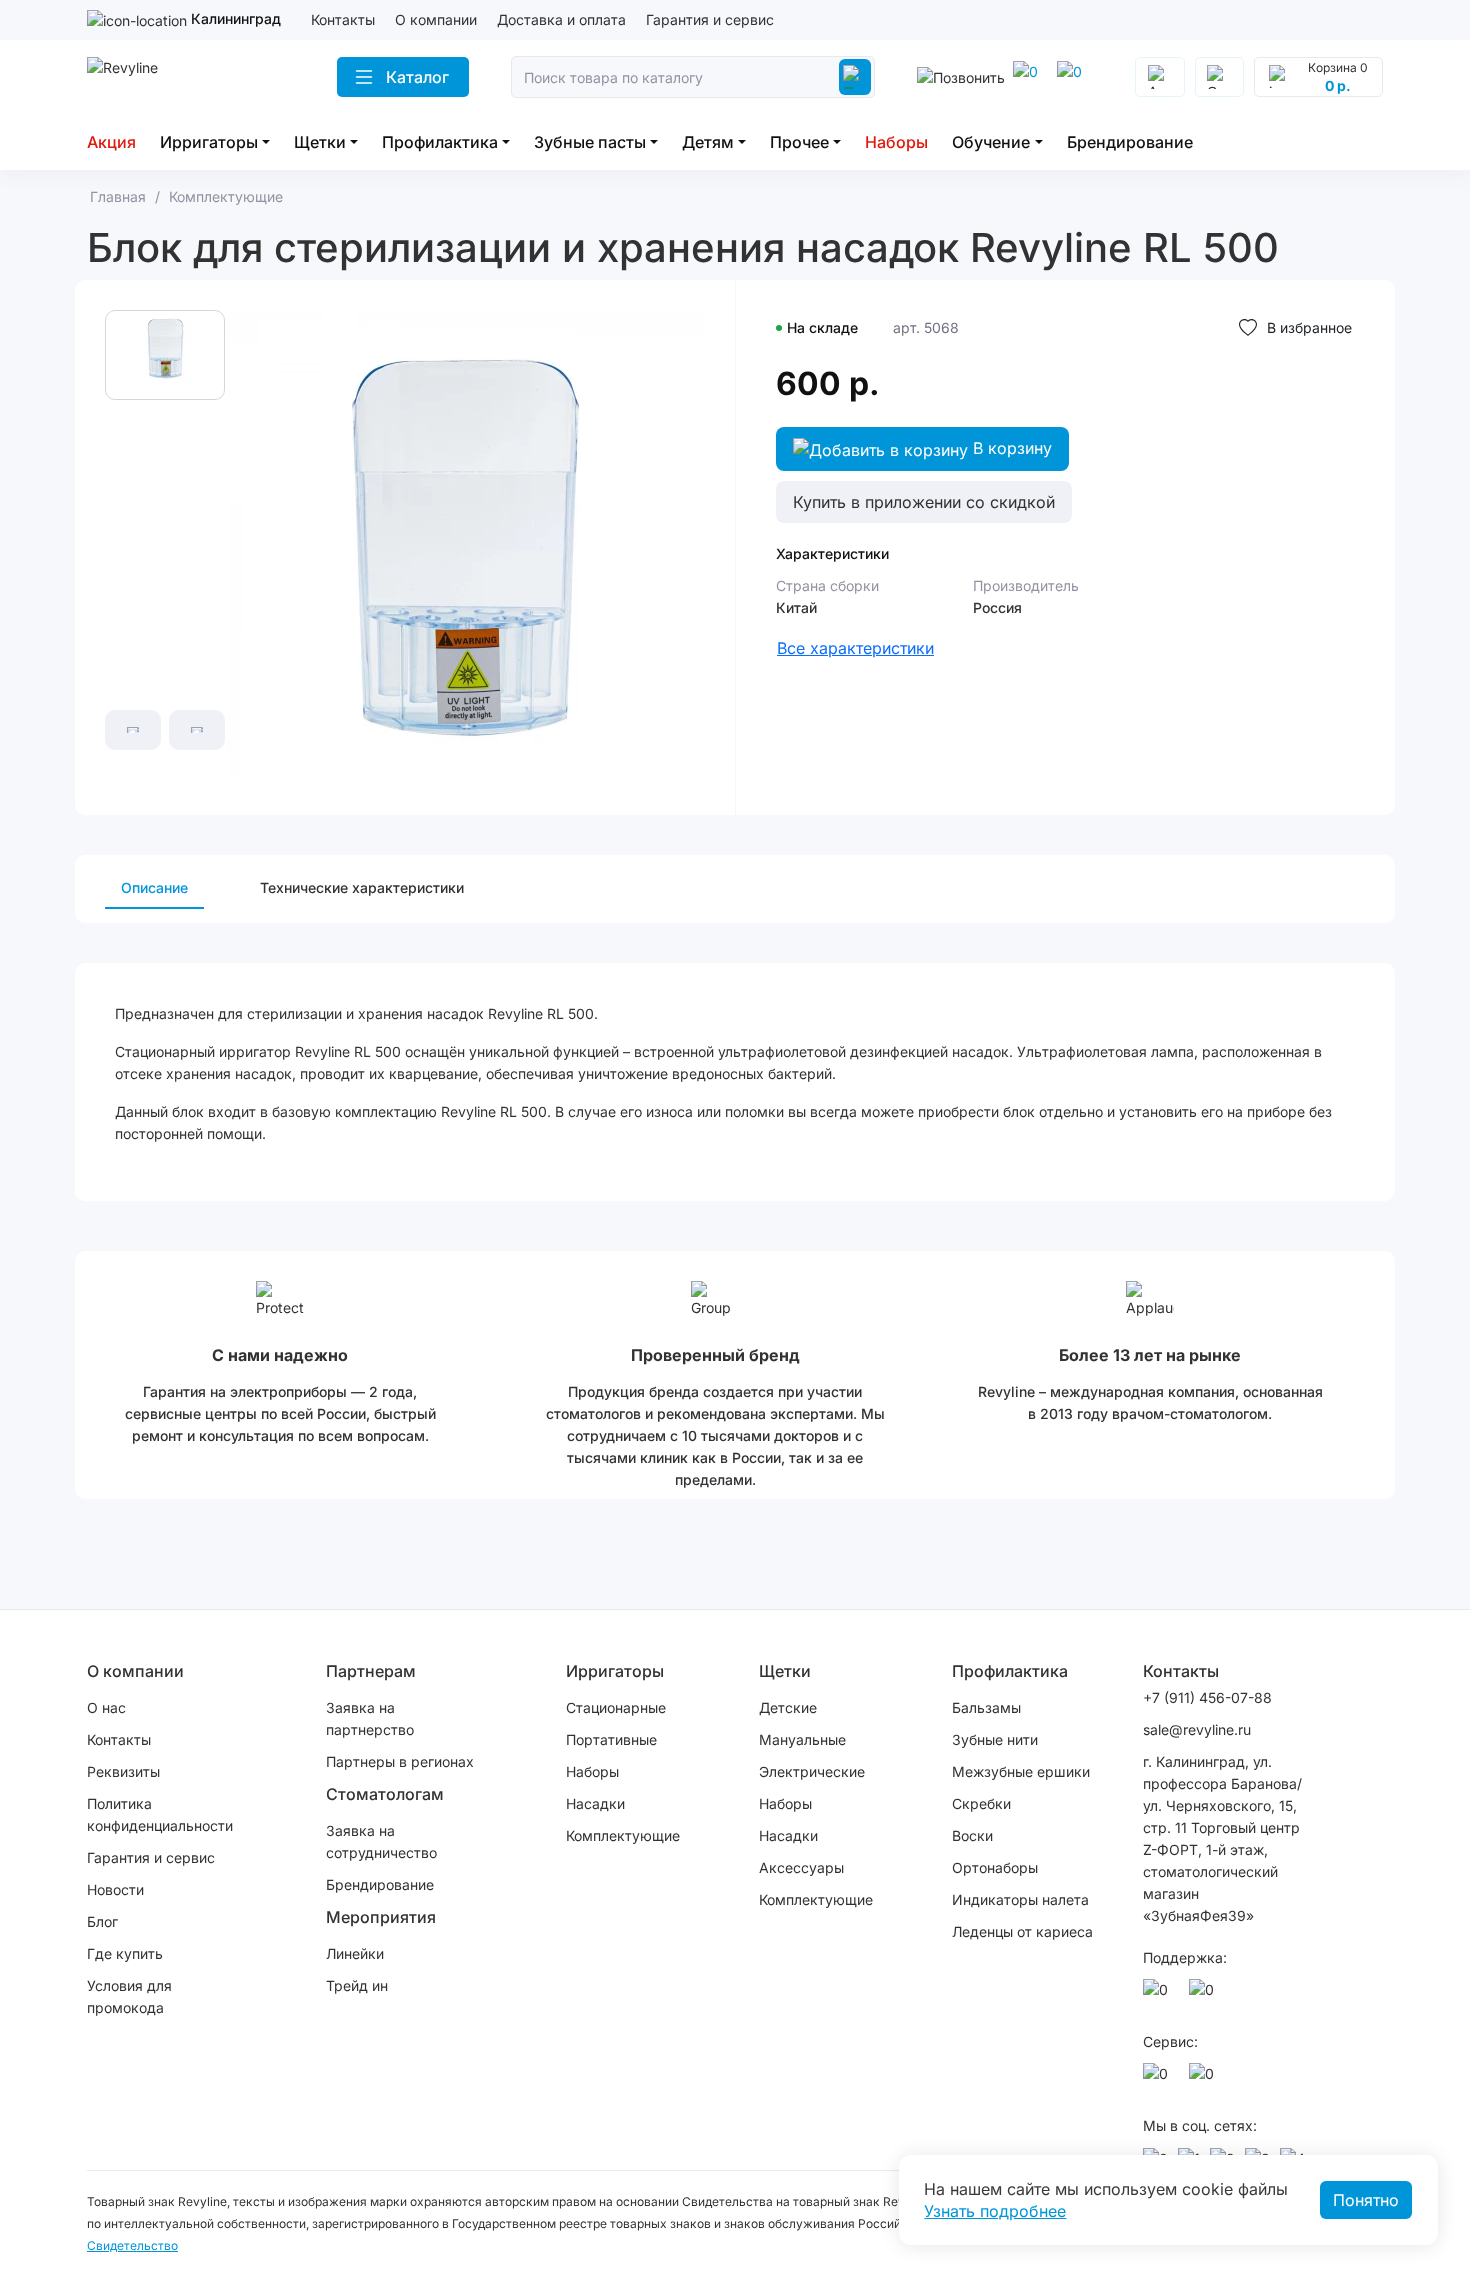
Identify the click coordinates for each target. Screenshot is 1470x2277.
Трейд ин (357, 1985)
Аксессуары (801, 1867)
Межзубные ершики (1021, 1771)
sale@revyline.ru (1197, 1729)
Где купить (125, 1953)
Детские (788, 1707)
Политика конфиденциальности (160, 1814)
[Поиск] (855, 77)
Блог (102, 1921)
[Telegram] (1029, 77)
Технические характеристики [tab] (362, 887)
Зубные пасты (590, 142)
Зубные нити (995, 1739)
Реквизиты (123, 1771)
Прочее (799, 142)
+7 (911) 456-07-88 (1207, 1697)
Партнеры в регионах (400, 1761)
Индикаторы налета (1020, 1899)
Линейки (355, 1953)
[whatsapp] (1073, 77)
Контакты (343, 19)
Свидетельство (132, 2245)
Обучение (991, 142)
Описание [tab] (154, 887)
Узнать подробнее (995, 2211)
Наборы (896, 142)
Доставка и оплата (561, 19)
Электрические (812, 1771)
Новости (115, 1889)
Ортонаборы (995, 1867)
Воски (972, 1835)
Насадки (595, 1803)
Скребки (981, 1803)
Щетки (320, 142)
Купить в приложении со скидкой (924, 502)
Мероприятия (381, 1917)
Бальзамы (986, 1707)
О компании (436, 19)
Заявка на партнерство (370, 1718)
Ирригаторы (209, 142)
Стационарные (616, 1707)
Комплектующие (623, 1835)
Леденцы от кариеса (1022, 1931)
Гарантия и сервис (710, 19)
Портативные (611, 1739)
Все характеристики (855, 648)
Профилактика (440, 142)
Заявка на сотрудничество (381, 1841)
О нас (106, 1707)
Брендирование (1130, 142)
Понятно (1366, 2200)
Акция (111, 142)
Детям (708, 142)
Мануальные (802, 1739)
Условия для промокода (129, 1996)
